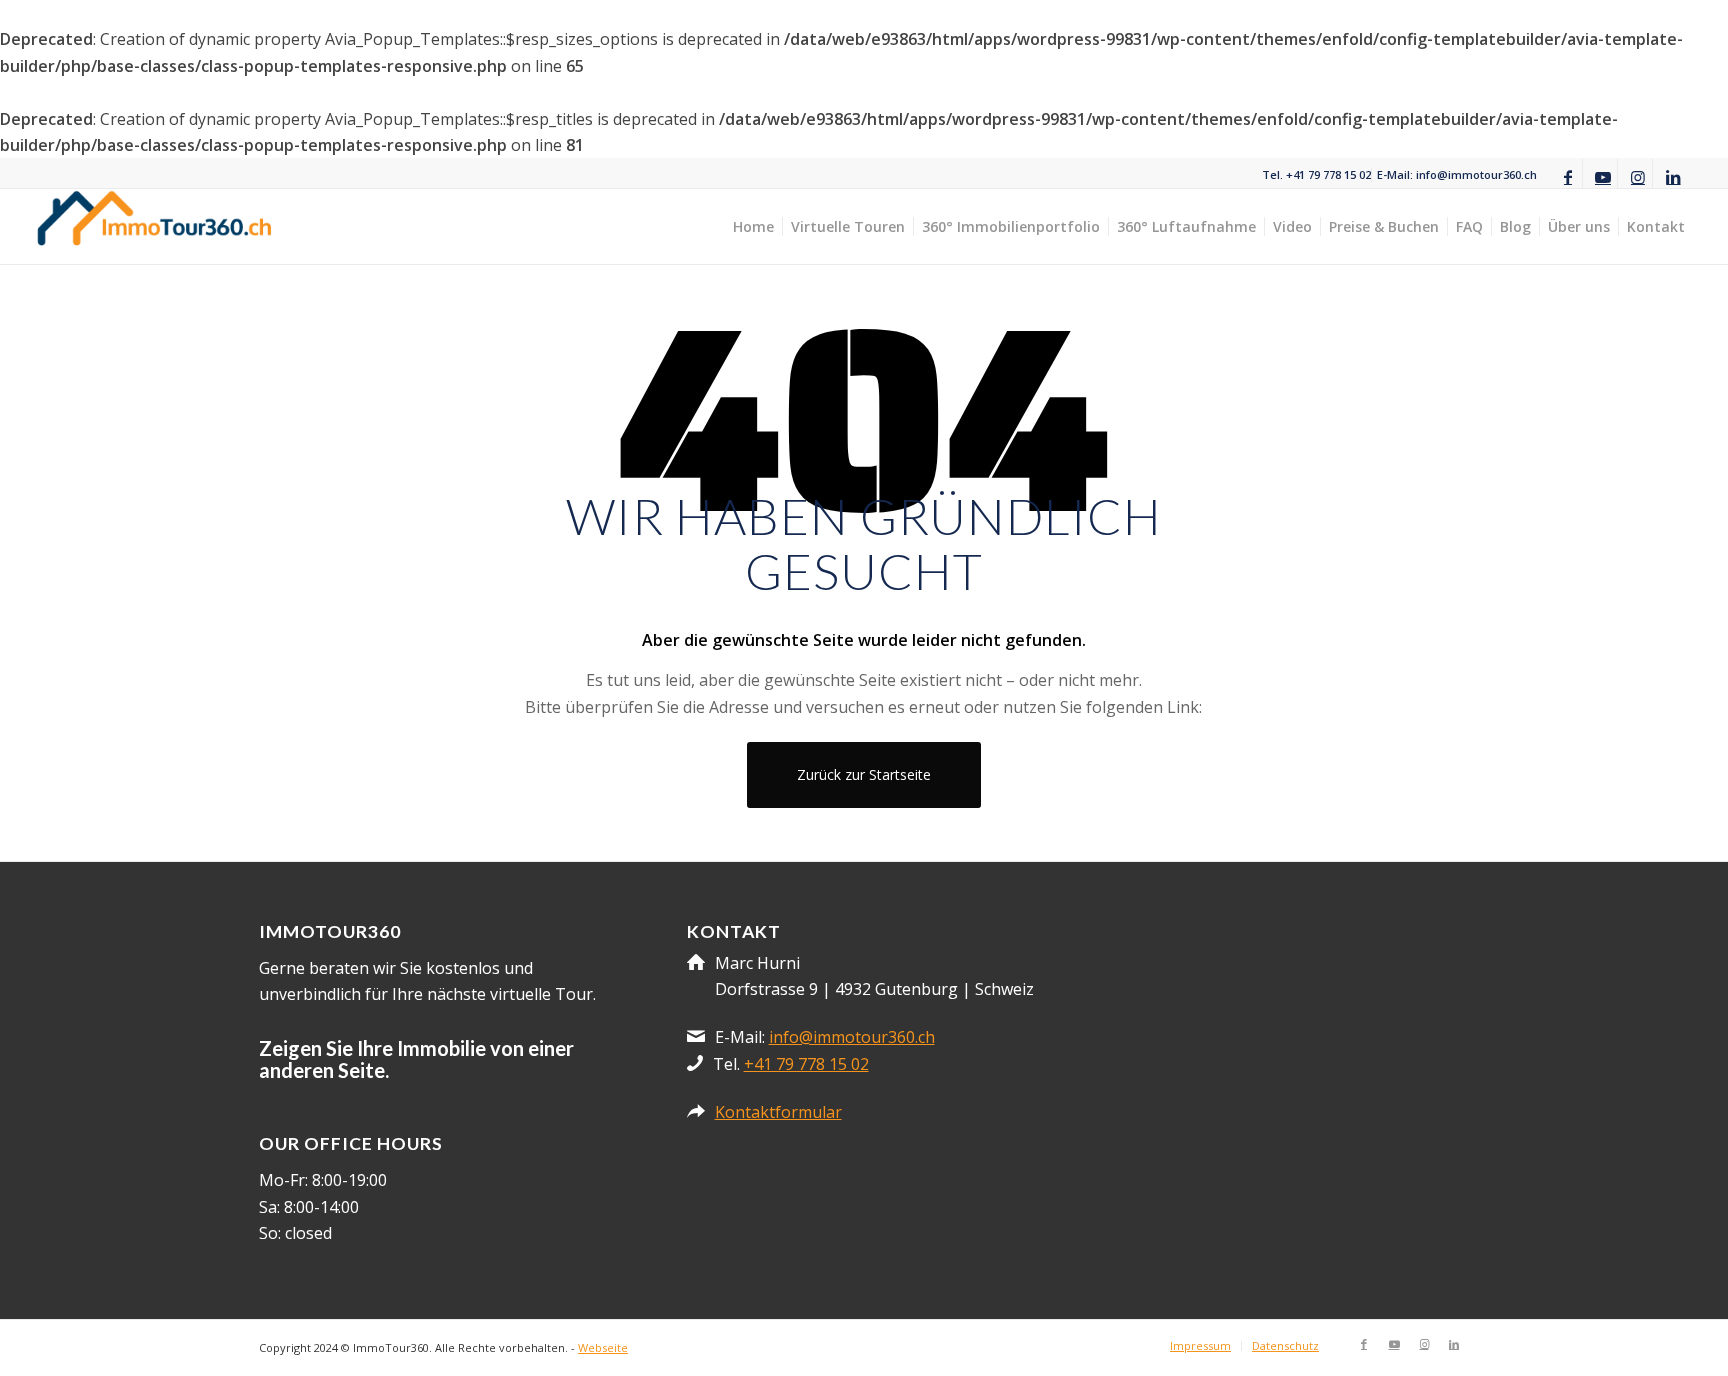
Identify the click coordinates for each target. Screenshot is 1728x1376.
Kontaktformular (778, 1112)
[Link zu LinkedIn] (1673, 175)
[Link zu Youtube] (1602, 175)
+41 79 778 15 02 (806, 1064)
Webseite (603, 1347)
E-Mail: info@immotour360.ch (1457, 174)
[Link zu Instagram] (1637, 175)
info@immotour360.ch (852, 1037)
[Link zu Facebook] (1567, 175)
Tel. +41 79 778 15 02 (1316, 174)
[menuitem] (1317, 175)
